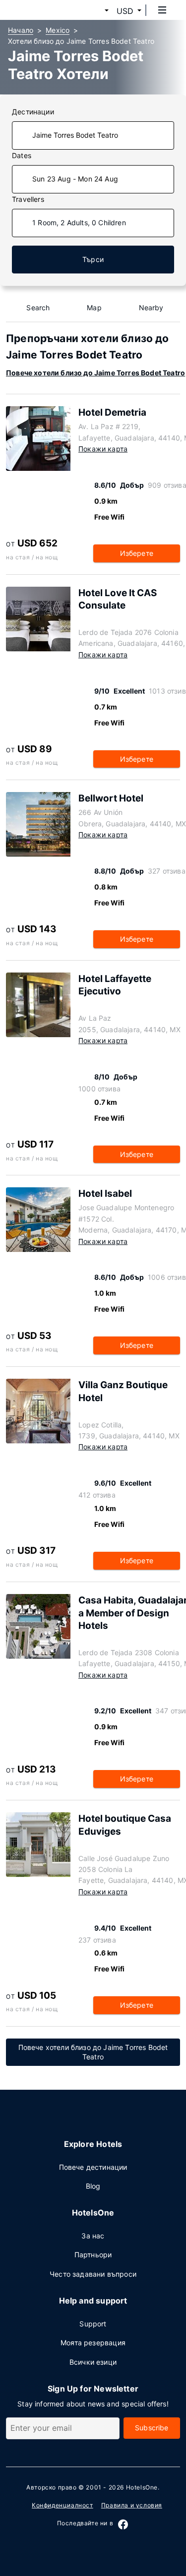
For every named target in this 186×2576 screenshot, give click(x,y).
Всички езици (93, 2362)
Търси (93, 259)
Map (94, 308)
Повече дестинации (93, 2167)
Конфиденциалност (62, 2505)
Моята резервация (93, 2343)
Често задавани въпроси (93, 2274)
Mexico (58, 30)
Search (38, 308)
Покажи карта (103, 449)
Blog (93, 2186)
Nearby (151, 308)
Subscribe (152, 2428)
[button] (95, 11)
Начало (21, 30)
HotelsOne (142, 2487)
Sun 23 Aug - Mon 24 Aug (75, 179)
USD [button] (125, 11)
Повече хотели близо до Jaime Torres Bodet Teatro (95, 373)
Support (93, 2324)
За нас (93, 2236)
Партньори (93, 2255)
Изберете (137, 553)
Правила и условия (132, 2505)
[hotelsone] (45, 10)
